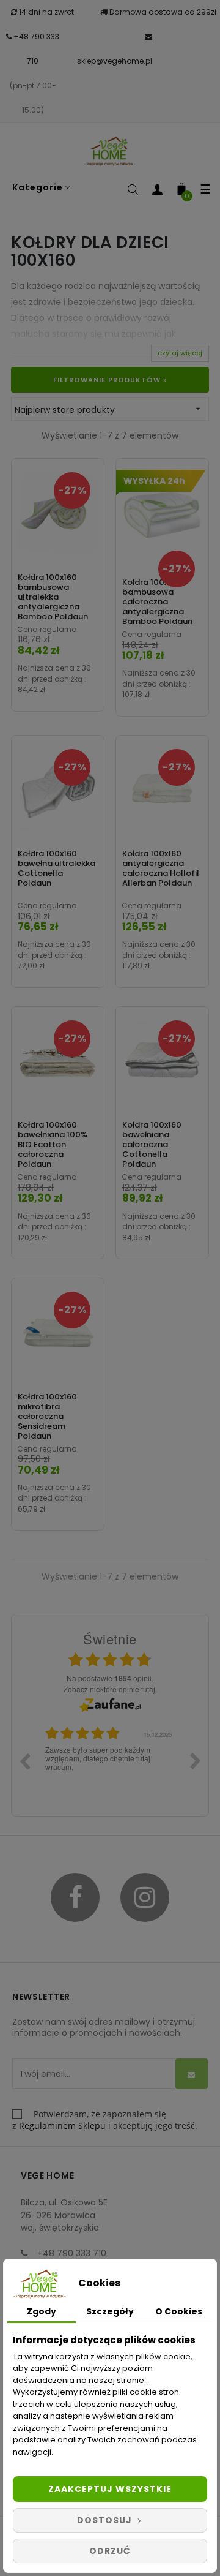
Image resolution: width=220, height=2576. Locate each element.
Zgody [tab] (42, 2311)
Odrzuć (110, 2551)
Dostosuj (106, 2520)
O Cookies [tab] (179, 2311)
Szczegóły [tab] (110, 2311)
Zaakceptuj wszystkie (110, 2489)
